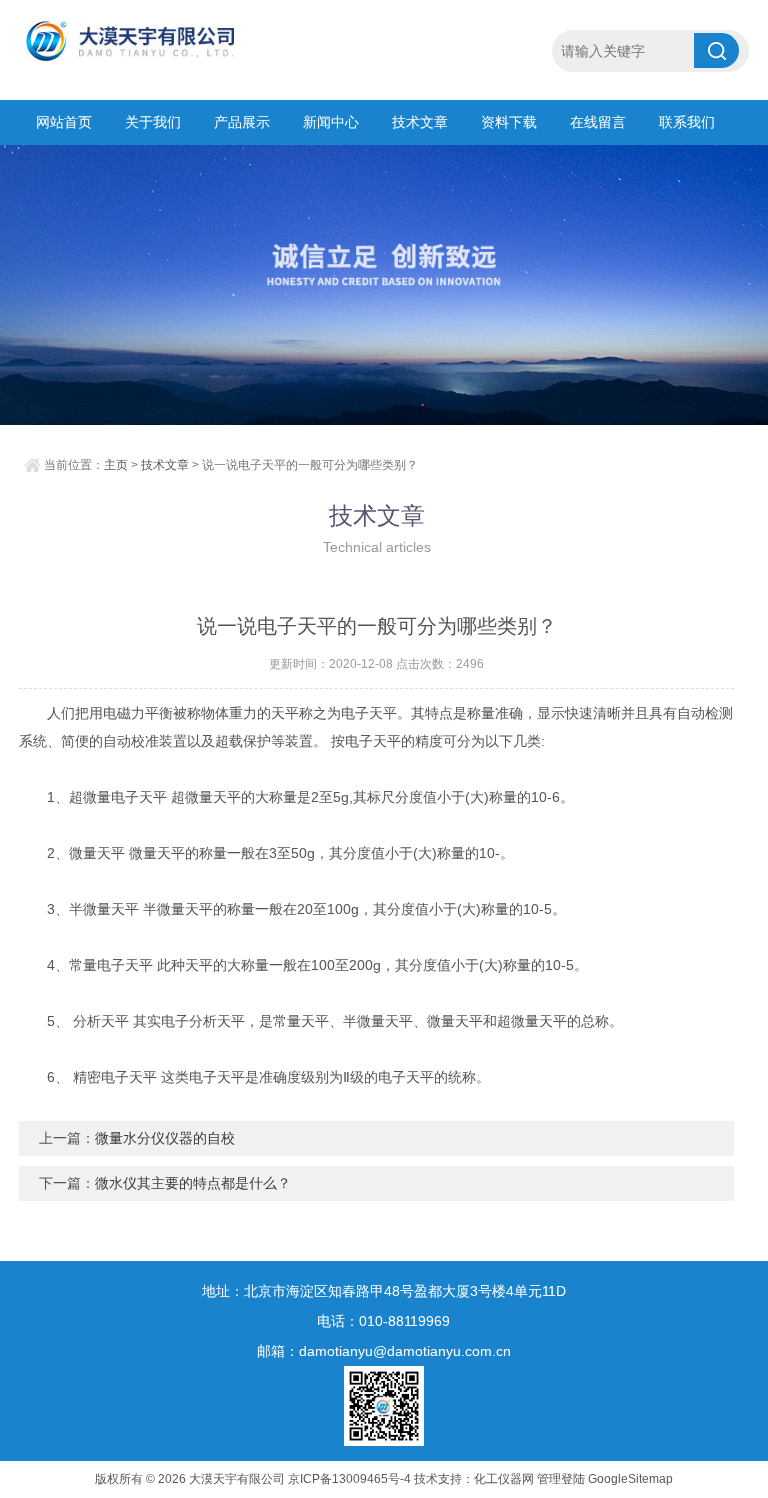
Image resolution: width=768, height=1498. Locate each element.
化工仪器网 (504, 1479)
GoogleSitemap (630, 1479)
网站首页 (64, 122)
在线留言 (598, 122)
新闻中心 (331, 122)
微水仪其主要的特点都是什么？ (193, 1183)
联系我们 (687, 122)
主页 (116, 465)
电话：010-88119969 (383, 1321)
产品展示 (242, 122)
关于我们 (153, 122)
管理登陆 (561, 1479)
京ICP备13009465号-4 (349, 1479)
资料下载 (509, 122)
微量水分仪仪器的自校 (165, 1138)
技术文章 (420, 122)
